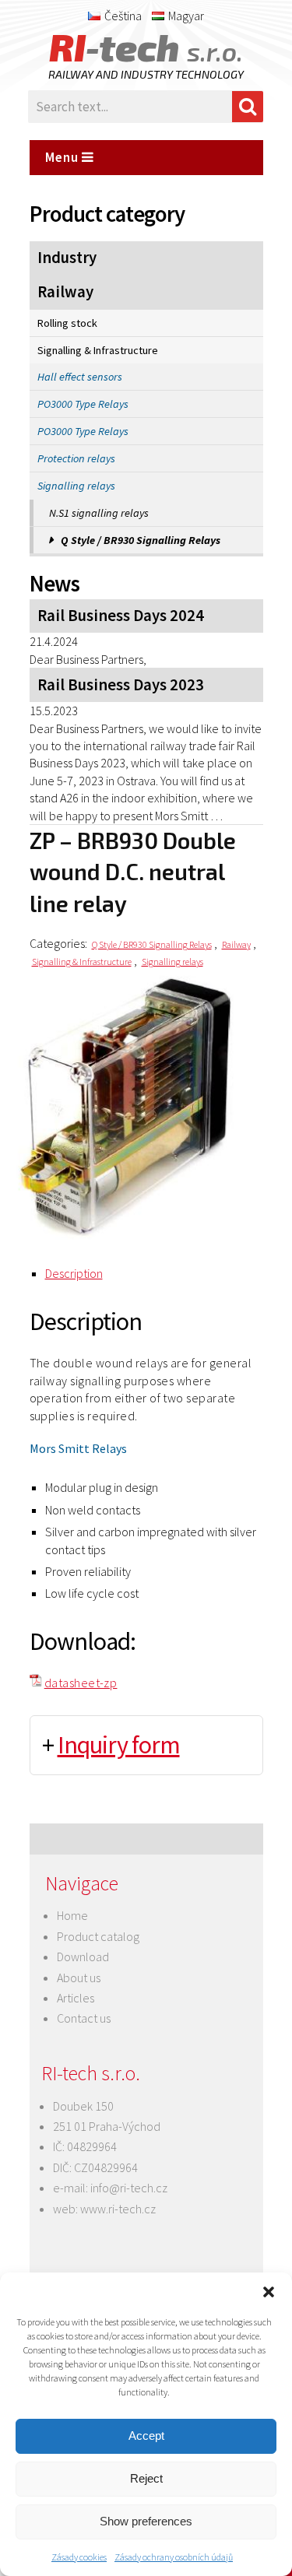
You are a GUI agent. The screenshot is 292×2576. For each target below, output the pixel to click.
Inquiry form (119, 1745)
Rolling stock (67, 323)
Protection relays (76, 458)
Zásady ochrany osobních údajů (174, 2557)
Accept (146, 2436)
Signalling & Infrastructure (98, 350)
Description (74, 1273)
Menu (63, 157)
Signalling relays (76, 486)
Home (72, 1915)
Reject (146, 2478)
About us (79, 1978)
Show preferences (146, 2521)
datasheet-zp (81, 1683)
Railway (65, 292)
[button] (269, 2292)
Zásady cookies (79, 2557)
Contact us (84, 2018)
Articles (76, 1998)
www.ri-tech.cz (118, 2209)
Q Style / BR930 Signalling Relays (141, 540)
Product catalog (98, 1936)
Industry (67, 258)
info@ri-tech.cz (129, 2188)
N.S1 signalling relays (99, 513)
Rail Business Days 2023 (121, 685)
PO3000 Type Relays (83, 404)
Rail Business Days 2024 (121, 616)
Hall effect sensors (80, 377)
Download (83, 1957)
